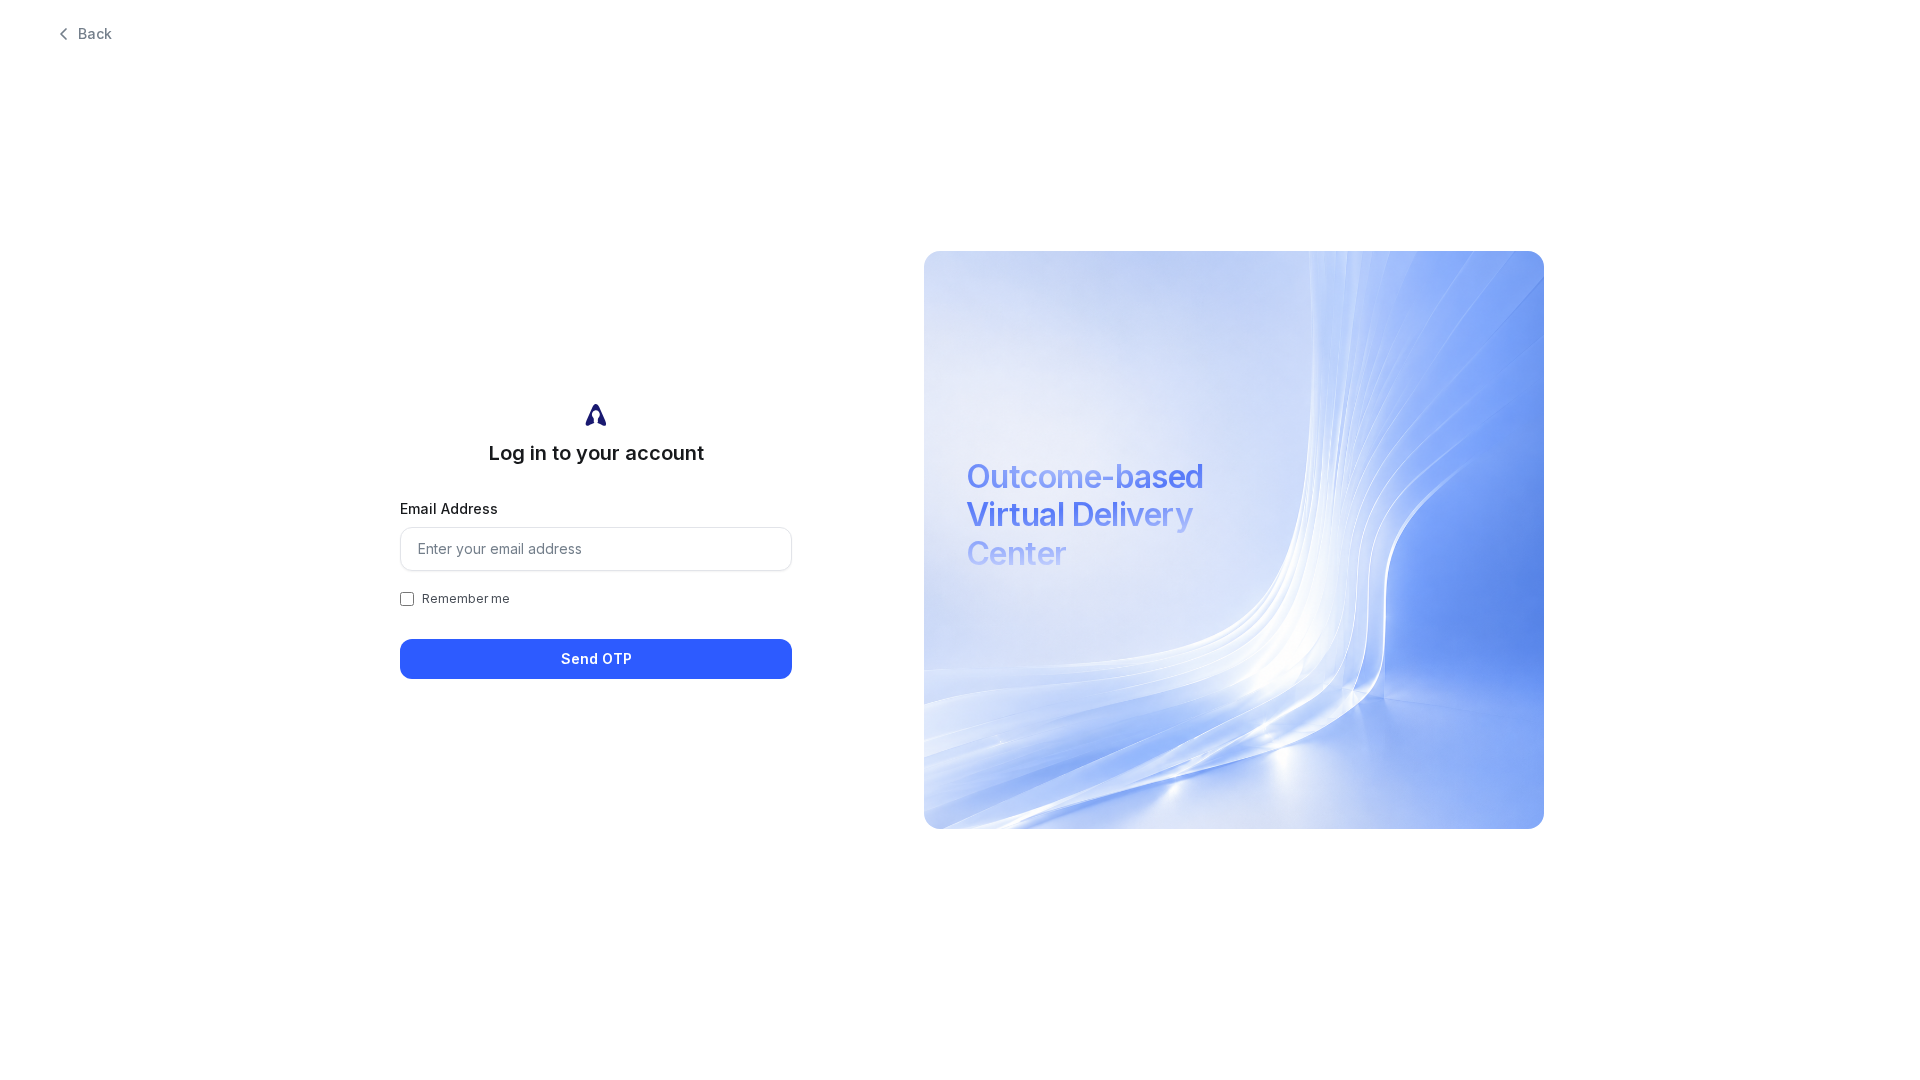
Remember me (466, 598)
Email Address (449, 508)
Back (95, 33)
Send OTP (596, 658)
